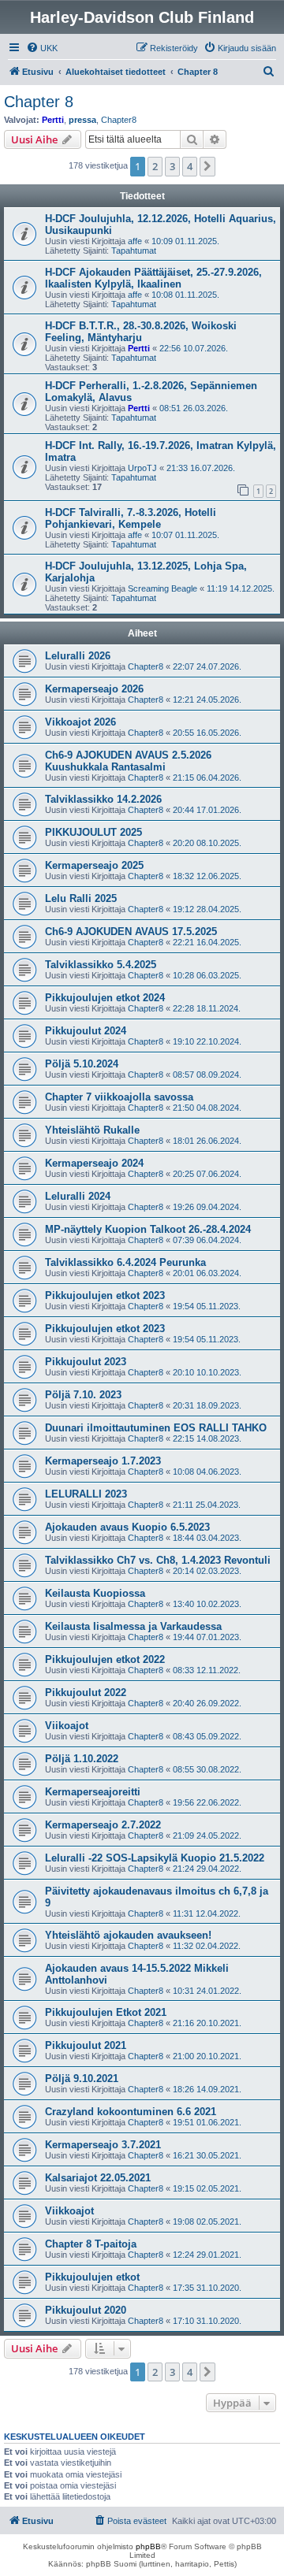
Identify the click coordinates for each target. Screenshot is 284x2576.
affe (135, 241)
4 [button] (190, 166)
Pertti (53, 120)
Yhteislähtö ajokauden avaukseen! (128, 1935)
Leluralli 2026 (78, 656)
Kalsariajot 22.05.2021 (98, 2178)
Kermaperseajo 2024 (94, 1163)
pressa (82, 120)
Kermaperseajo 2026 (94, 689)
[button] (207, 166)
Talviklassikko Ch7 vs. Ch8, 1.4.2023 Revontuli (158, 1560)
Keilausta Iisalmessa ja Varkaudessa (133, 1626)
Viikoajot (67, 1726)
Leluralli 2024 (78, 1196)
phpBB (148, 2546)
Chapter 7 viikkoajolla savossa (119, 1097)
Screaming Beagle (163, 588)
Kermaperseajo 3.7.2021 (103, 2145)
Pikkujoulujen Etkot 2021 (106, 2012)
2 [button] (155, 166)
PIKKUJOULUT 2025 (93, 832)
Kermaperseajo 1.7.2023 (103, 1461)
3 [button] (172, 166)
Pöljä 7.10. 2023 (83, 1395)
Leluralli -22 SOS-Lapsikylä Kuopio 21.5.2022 (155, 1858)
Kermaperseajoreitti (93, 1792)
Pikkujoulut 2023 (86, 1362)
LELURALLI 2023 (86, 1494)
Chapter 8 (39, 102)
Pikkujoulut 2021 (86, 2045)
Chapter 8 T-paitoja (91, 2244)
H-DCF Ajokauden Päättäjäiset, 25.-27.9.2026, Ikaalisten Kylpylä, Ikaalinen (153, 278)
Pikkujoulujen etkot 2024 (105, 998)
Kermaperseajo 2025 (94, 865)
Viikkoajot (69, 2211)
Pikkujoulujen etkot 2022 (105, 1659)
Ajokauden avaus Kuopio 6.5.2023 (127, 1527)
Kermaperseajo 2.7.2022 (103, 1825)
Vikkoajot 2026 (80, 722)
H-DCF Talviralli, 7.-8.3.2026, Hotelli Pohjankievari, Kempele (131, 518)
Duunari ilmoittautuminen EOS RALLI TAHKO (156, 1428)
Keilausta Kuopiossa (95, 1593)
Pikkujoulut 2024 (86, 1031)
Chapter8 (119, 120)
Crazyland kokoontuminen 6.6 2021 (131, 2112)
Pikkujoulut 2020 (86, 2310)
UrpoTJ (142, 468)
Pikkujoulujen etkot (92, 2277)
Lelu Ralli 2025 (81, 898)
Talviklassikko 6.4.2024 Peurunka (125, 1262)
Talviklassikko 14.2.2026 (103, 799)
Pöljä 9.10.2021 (82, 2079)
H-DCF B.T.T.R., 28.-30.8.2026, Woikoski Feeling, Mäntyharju (141, 332)
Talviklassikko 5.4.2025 (101, 965)
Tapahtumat (134, 251)
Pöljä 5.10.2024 (82, 1064)
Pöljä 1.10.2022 (82, 1759)
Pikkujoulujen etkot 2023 (105, 1295)
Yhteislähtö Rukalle (92, 1130)
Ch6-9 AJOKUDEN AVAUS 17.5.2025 (131, 932)
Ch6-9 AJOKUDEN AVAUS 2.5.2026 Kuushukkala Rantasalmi (128, 761)
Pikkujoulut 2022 (86, 1693)
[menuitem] (42, 48)
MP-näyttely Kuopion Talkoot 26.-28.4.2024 (148, 1229)
